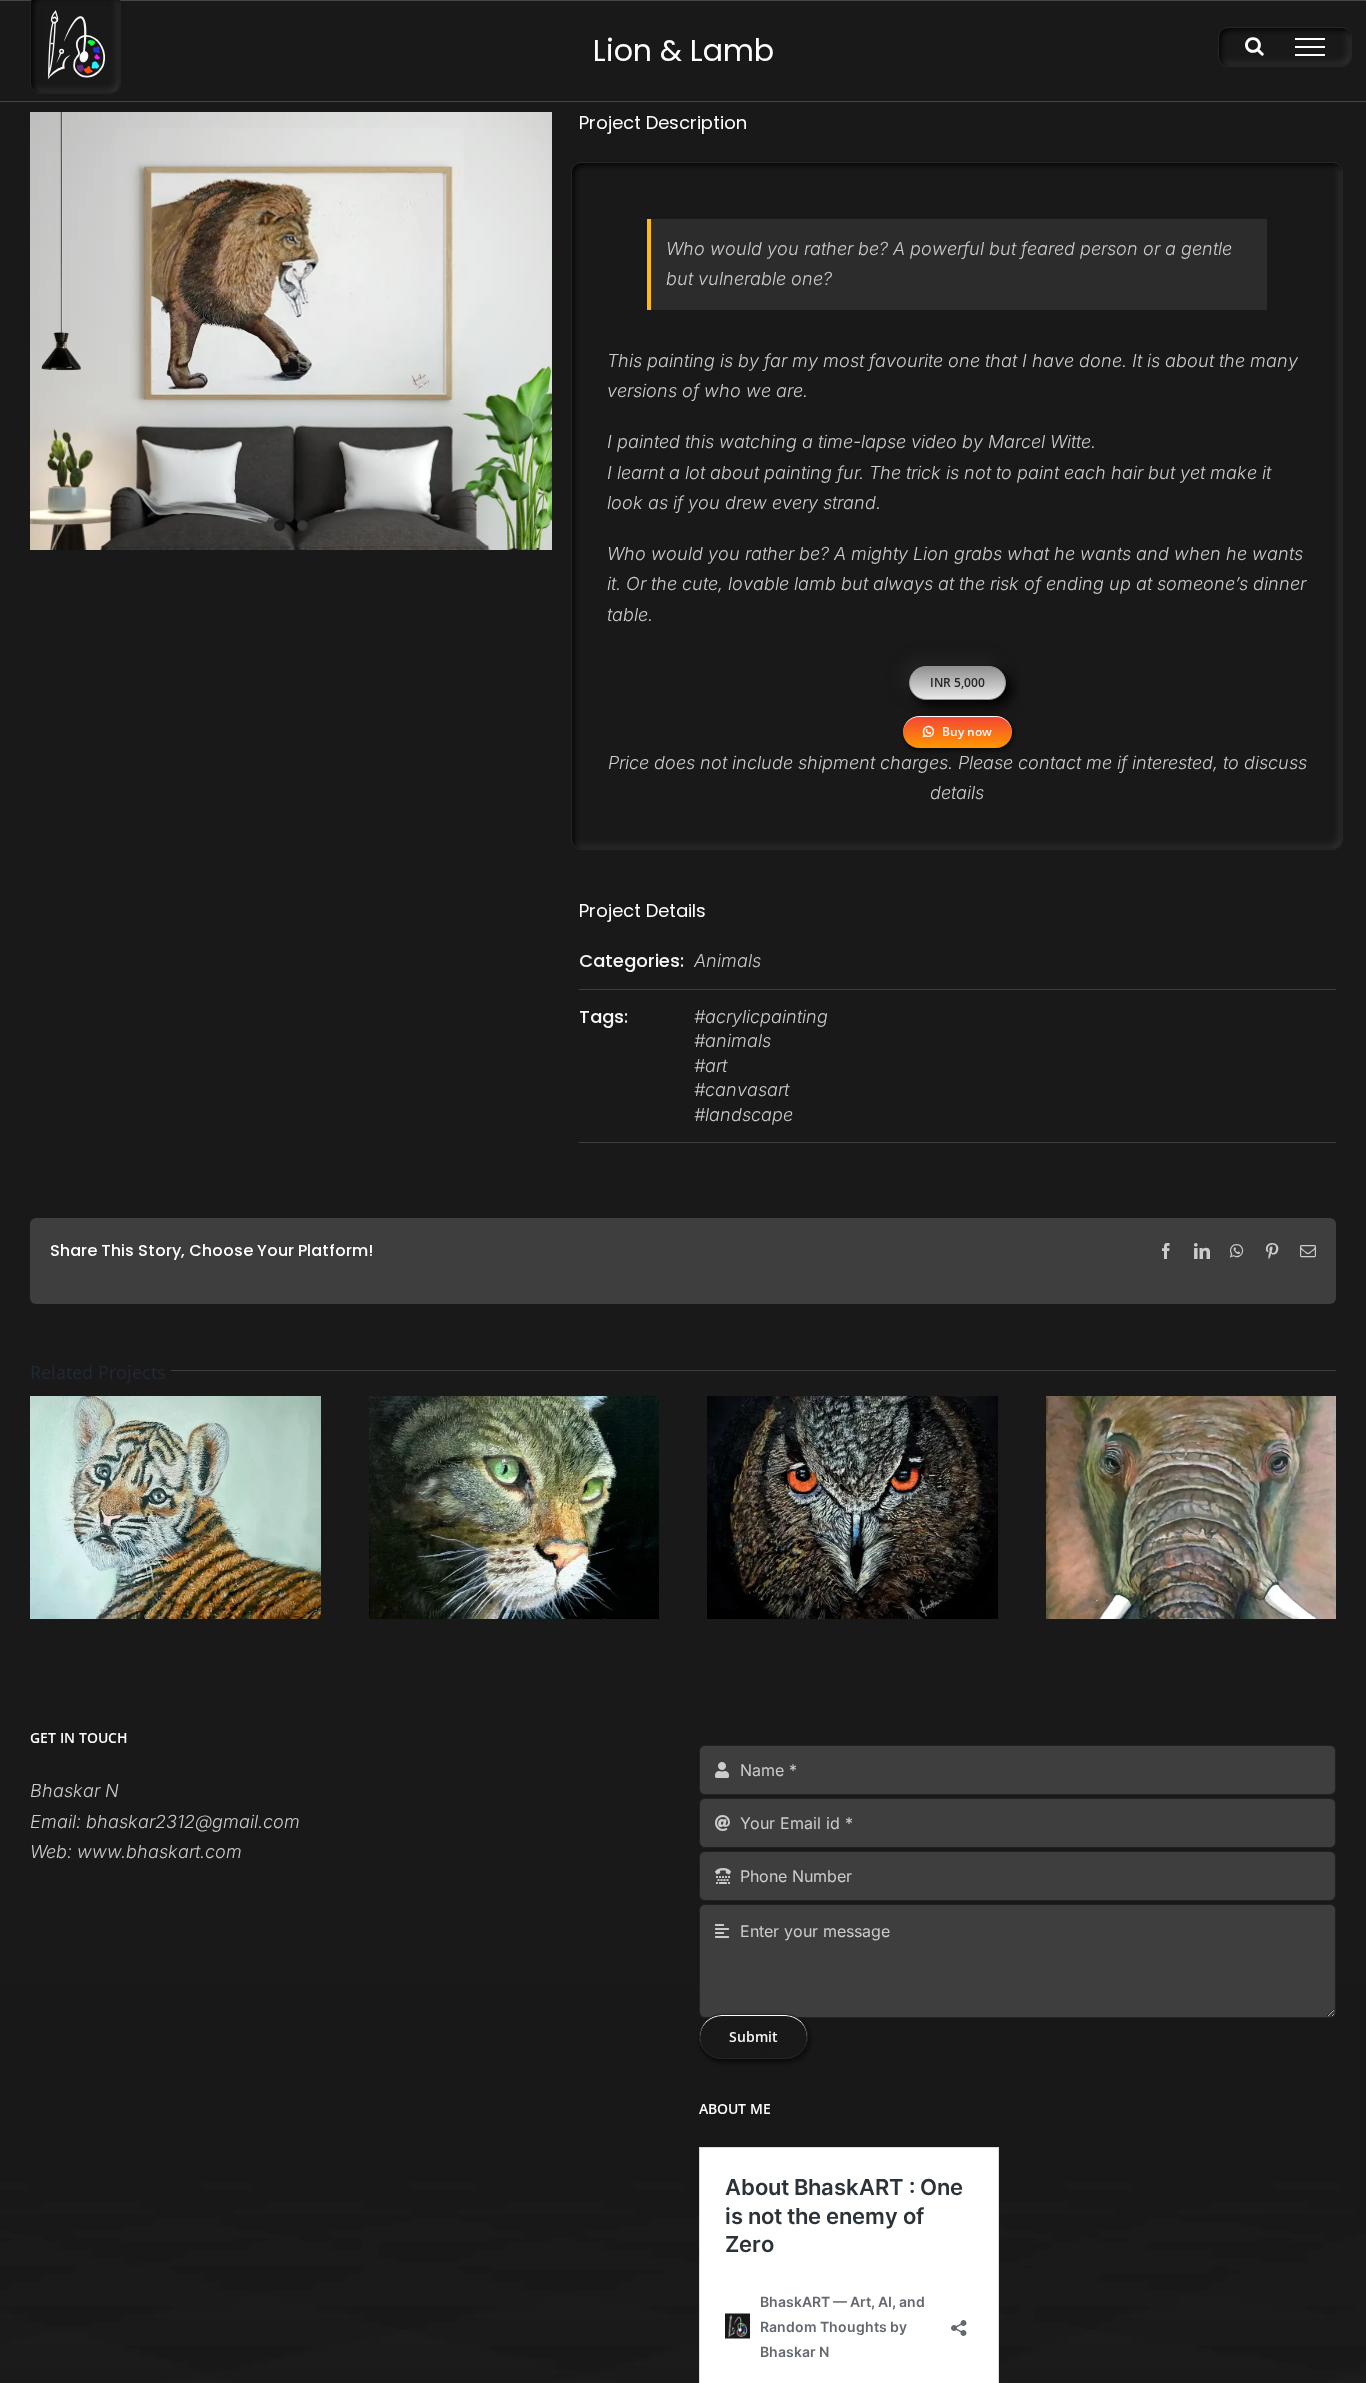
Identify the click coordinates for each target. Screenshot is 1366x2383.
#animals (732, 1040)
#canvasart (741, 1089)
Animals (727, 960)
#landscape (743, 1114)
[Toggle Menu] (1310, 47)
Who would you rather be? (718, 553)
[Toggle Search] (1254, 46)
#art (710, 1065)
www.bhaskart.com (159, 1851)
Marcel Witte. (1042, 441)
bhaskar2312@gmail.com (193, 1821)
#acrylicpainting (761, 1016)
